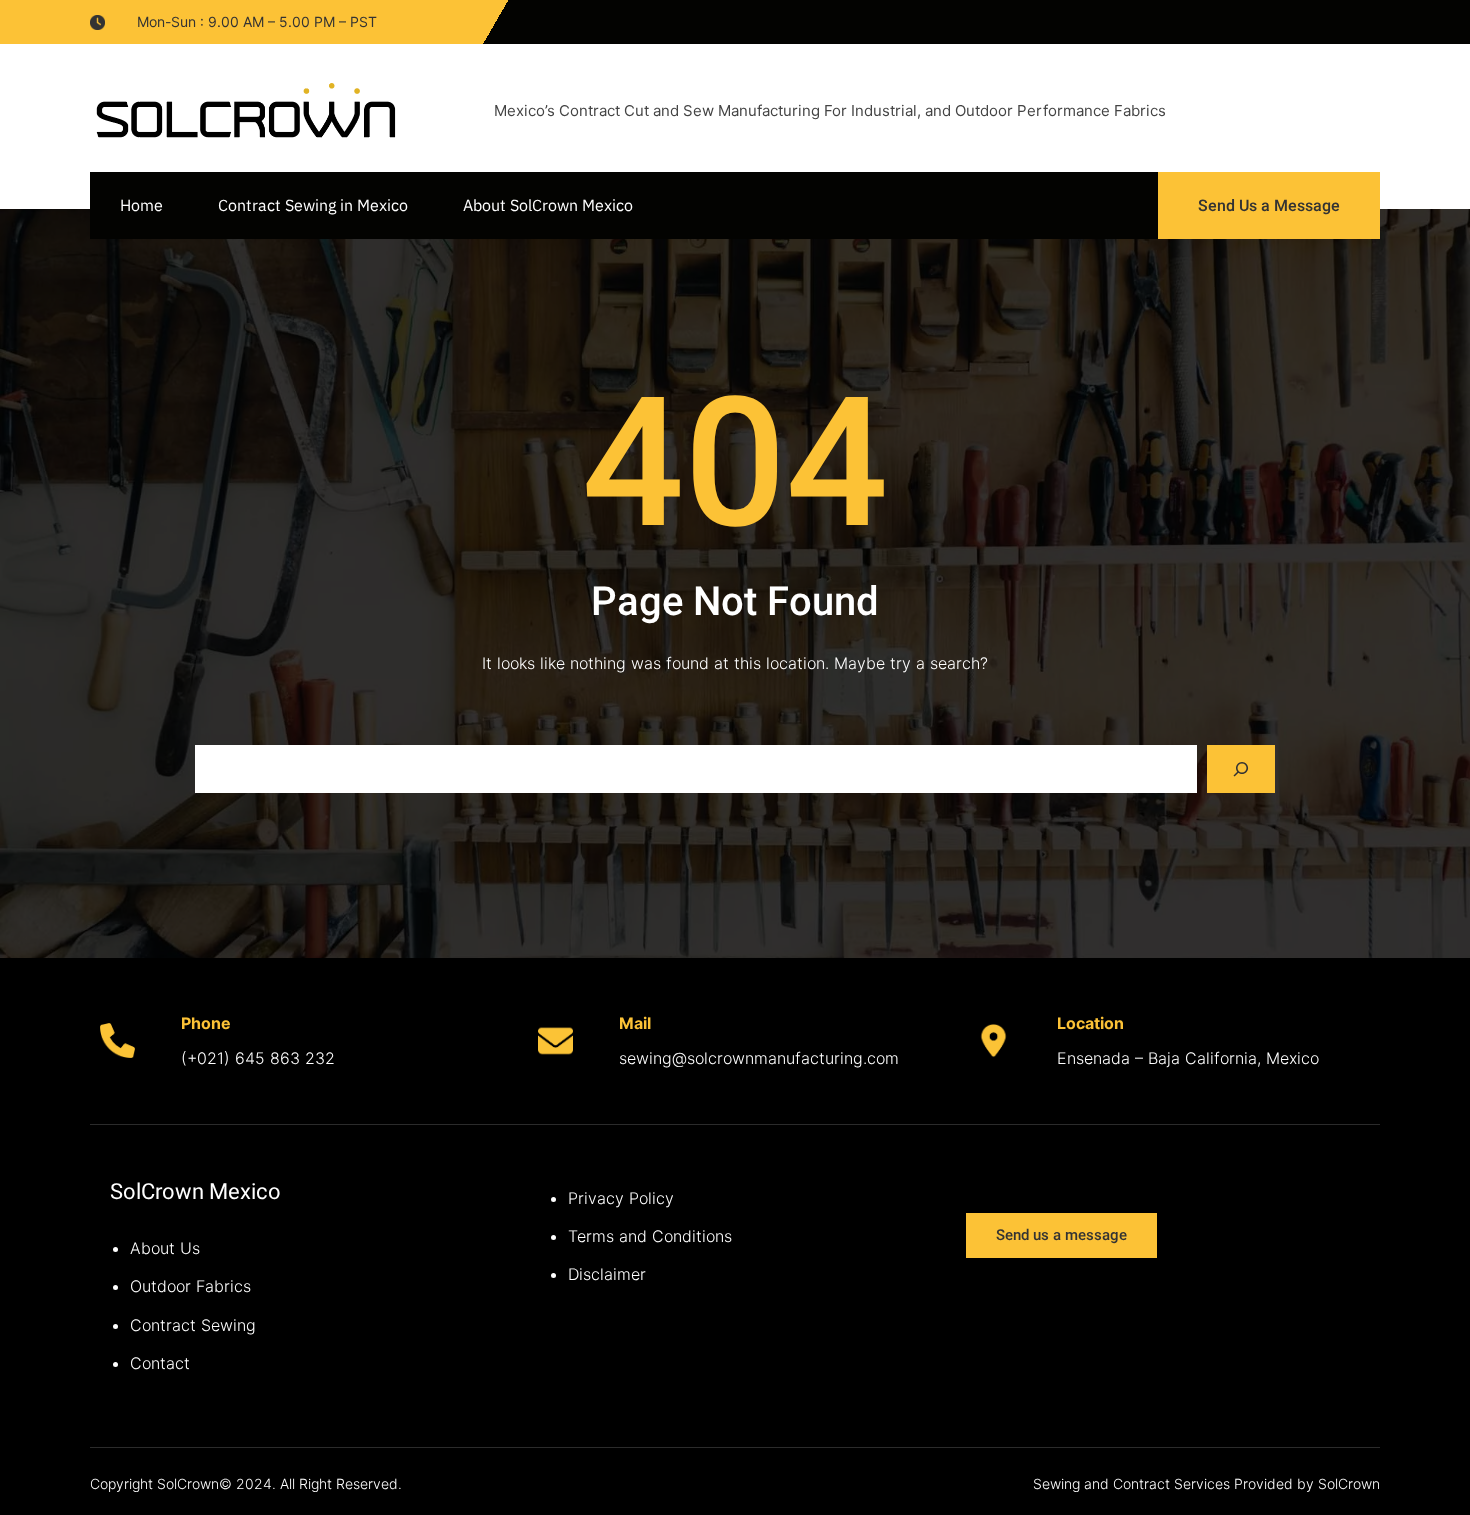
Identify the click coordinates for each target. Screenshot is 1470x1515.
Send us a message (1061, 1235)
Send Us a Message (1269, 205)
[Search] (1241, 769)
